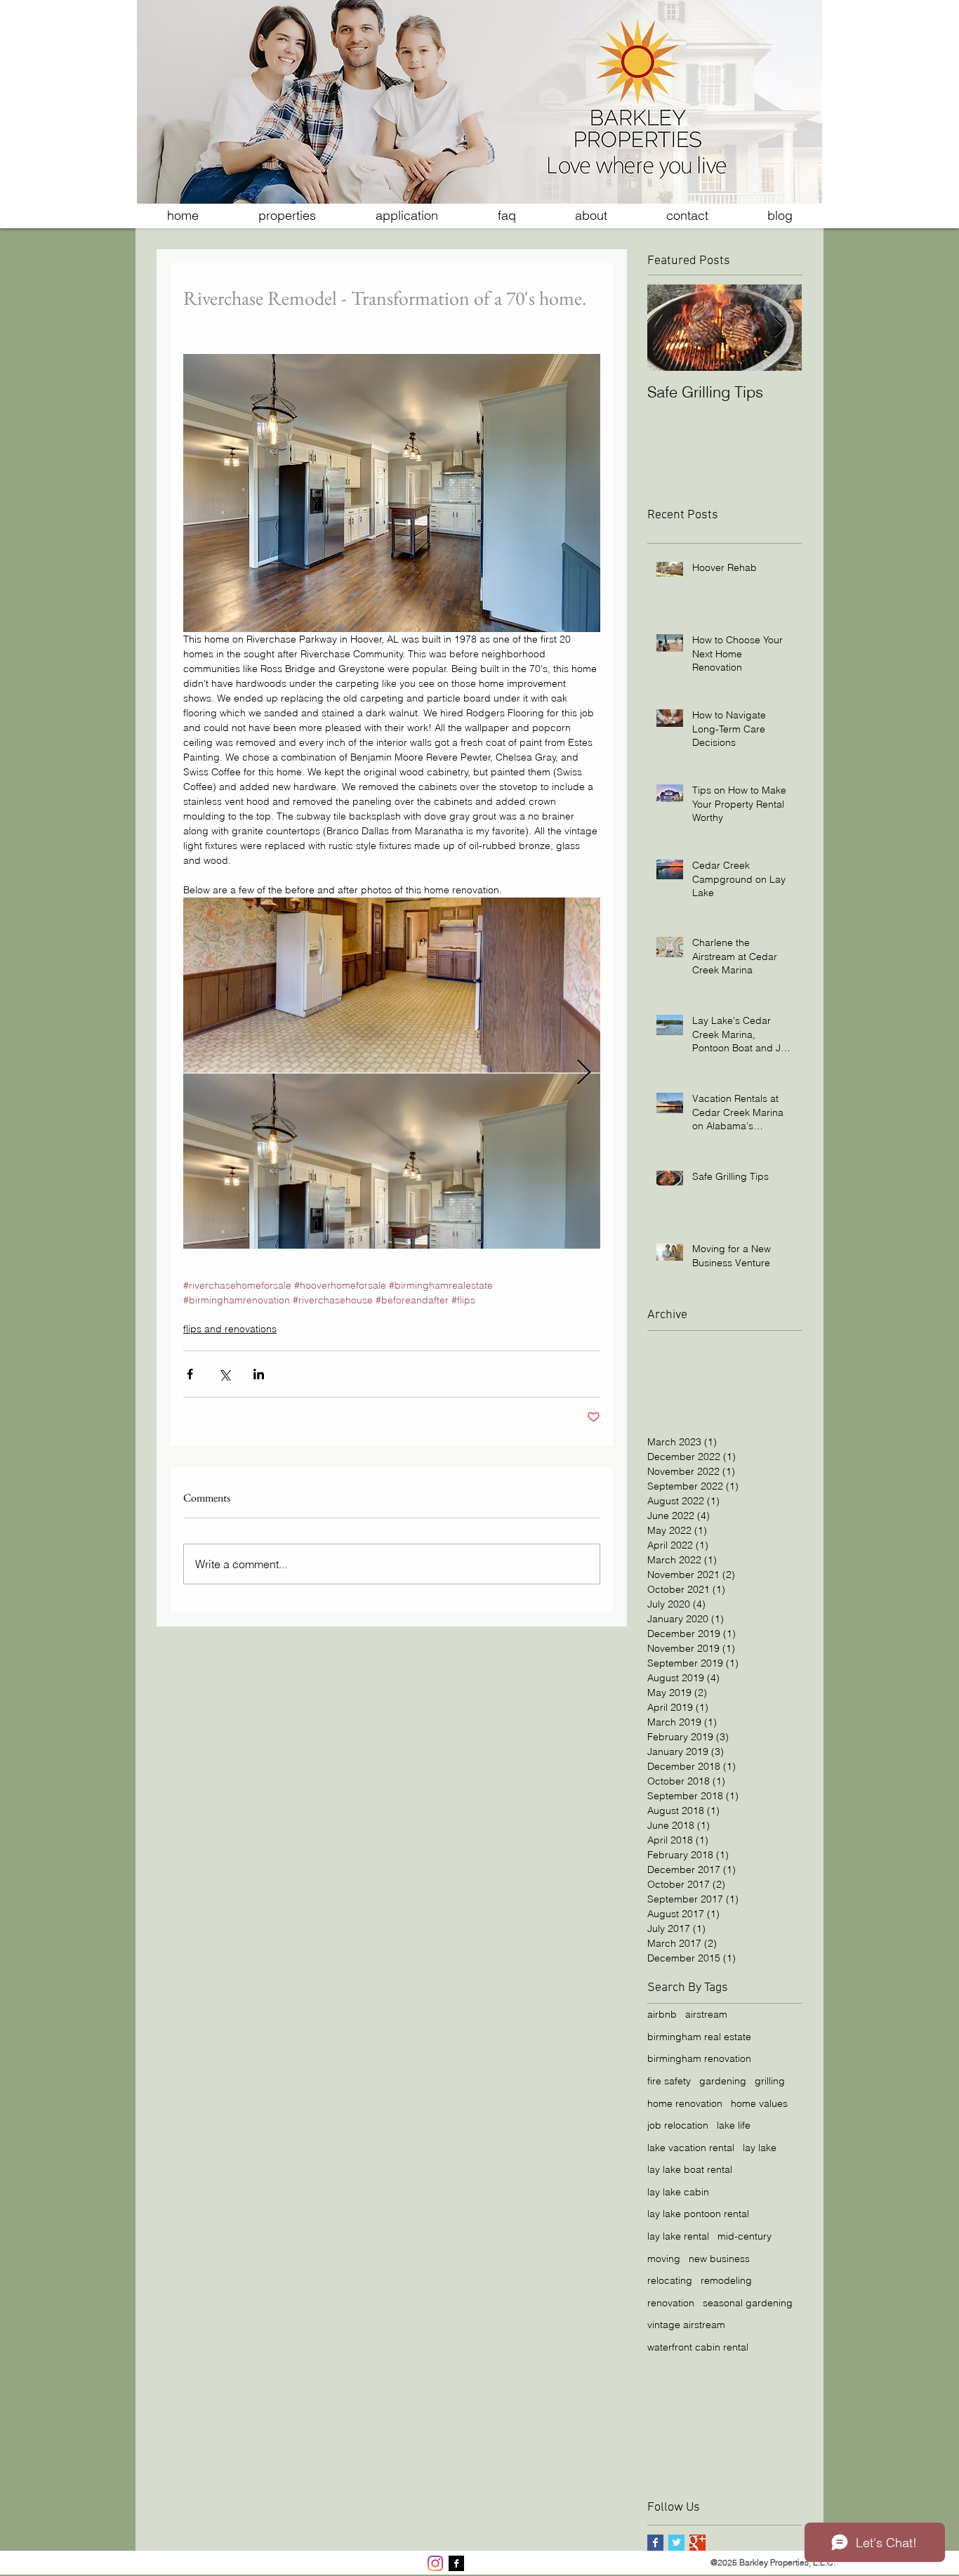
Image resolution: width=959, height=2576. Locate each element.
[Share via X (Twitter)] (224, 1374)
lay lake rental (678, 2236)
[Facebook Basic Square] (655, 2543)
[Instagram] (435, 2563)
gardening (723, 2081)
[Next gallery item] (584, 1073)
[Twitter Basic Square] (676, 2543)
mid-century (745, 2236)
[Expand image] (392, 1073)
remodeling (726, 2280)
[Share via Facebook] (190, 1374)
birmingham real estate (699, 2037)
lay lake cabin (678, 2192)
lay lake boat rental (690, 2169)
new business (719, 2259)
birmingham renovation (699, 2058)
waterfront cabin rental (698, 2347)
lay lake (760, 2148)
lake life (734, 2125)
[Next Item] (779, 328)
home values (759, 2103)
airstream (706, 2014)
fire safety (669, 2081)
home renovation (685, 2103)
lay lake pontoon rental (698, 2214)
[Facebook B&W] (456, 2563)
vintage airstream (686, 2325)
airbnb (662, 2014)
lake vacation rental (691, 2148)
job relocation (678, 2125)
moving (664, 2259)
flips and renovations (230, 1329)
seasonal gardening (748, 2303)
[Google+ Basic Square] (697, 2543)
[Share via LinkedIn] (259, 1374)
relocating (670, 2280)
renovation (671, 2303)
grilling (770, 2081)
